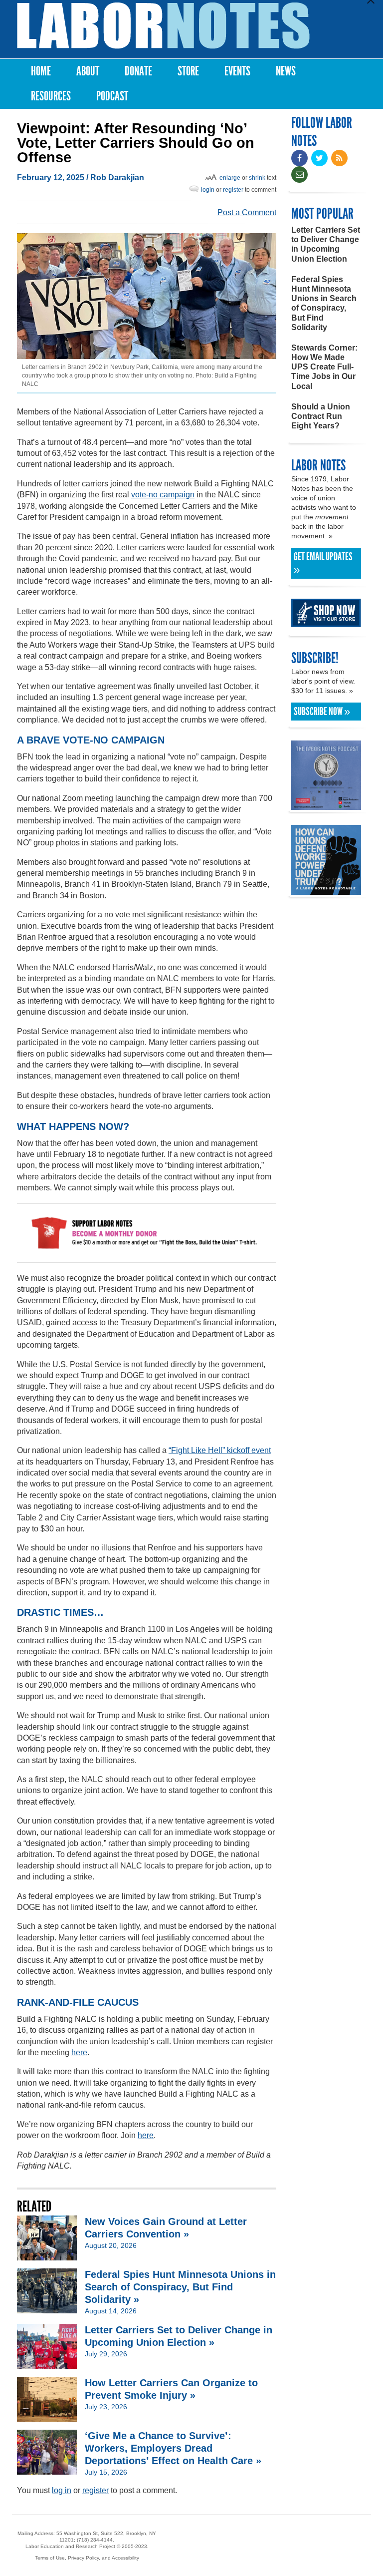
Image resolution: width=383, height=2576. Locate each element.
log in (62, 2490)
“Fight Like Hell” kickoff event (220, 1450)
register (233, 190)
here (79, 2052)
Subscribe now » (322, 712)
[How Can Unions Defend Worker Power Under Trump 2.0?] (326, 890)
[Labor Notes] (163, 26)
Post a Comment (247, 212)
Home (41, 71)
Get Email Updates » (323, 563)
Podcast (112, 96)
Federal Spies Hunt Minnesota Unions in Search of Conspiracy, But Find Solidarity (324, 303)
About (88, 71)
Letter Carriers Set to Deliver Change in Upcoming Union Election (326, 244)
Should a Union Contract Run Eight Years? (321, 416)
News (286, 71)
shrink (257, 178)
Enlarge (230, 178)
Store (188, 71)
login (208, 190)
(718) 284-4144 (95, 2540)
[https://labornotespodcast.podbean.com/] (326, 805)
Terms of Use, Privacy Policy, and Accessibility (87, 2558)
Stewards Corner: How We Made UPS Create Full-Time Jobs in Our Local (324, 367)
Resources (51, 96)
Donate (138, 71)
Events (237, 71)
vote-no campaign (163, 495)
